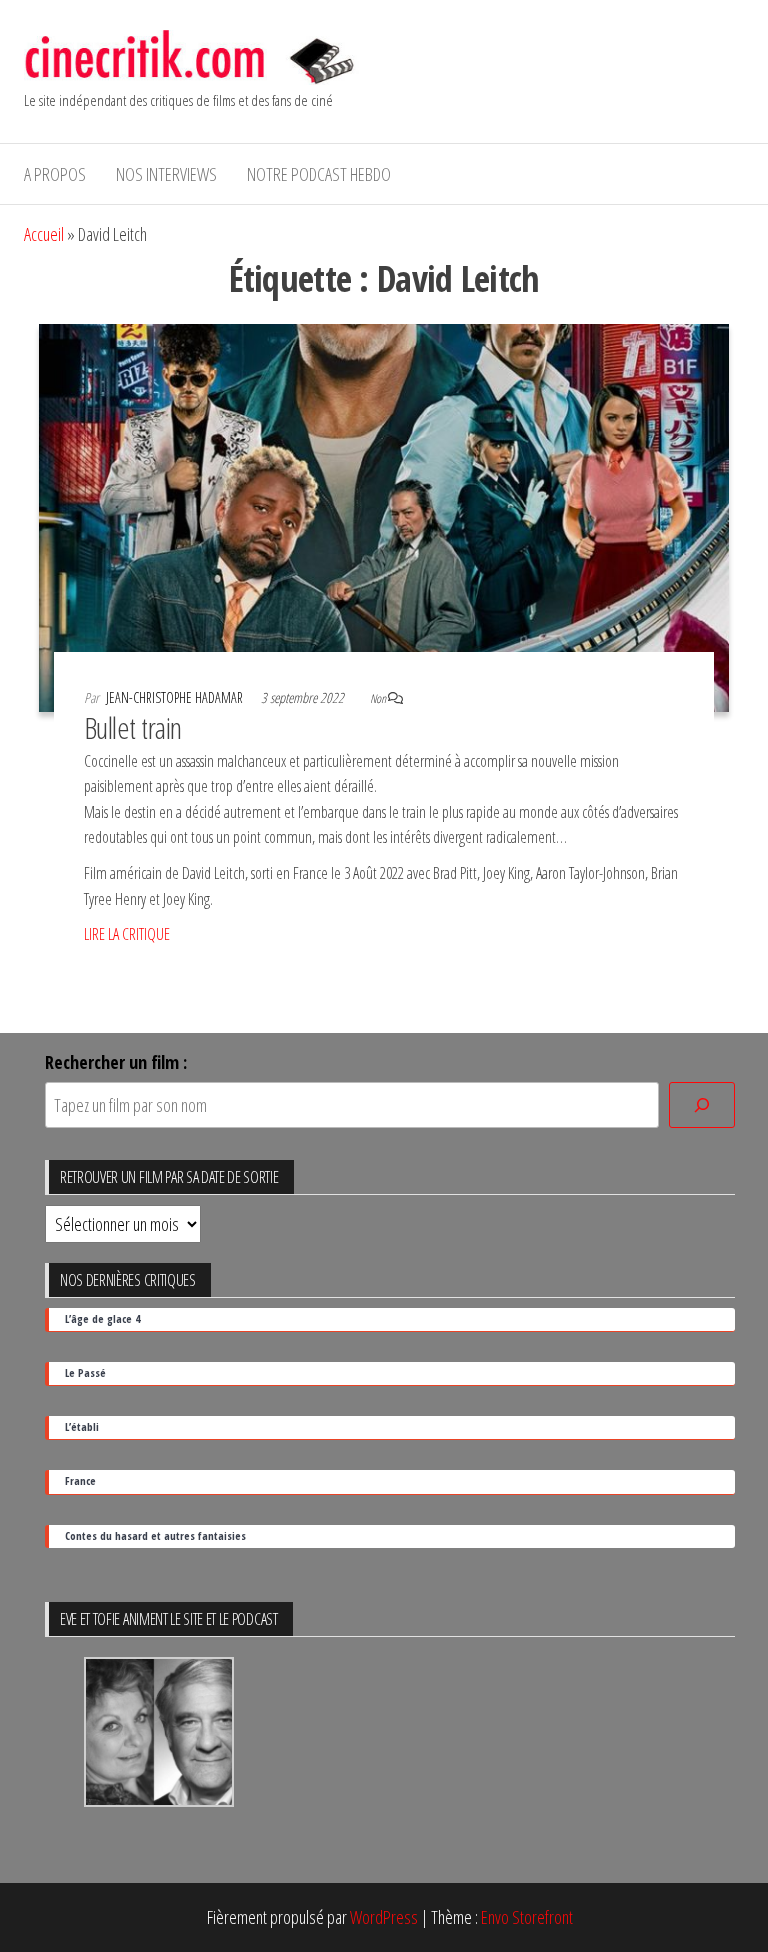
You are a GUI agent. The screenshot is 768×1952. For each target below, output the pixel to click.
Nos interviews (166, 174)
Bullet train (133, 727)
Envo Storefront (527, 1917)
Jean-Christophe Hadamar (176, 697)
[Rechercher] (702, 1105)
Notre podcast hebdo (319, 174)
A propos (55, 174)
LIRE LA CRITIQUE (127, 934)
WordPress (384, 1917)
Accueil (44, 234)
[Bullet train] (384, 516)
